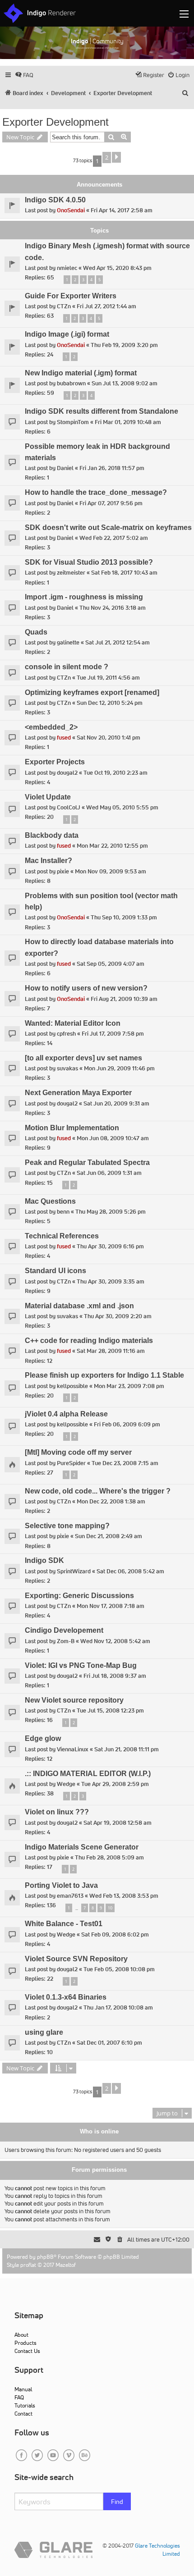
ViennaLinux (73, 1749)
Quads (36, 632)
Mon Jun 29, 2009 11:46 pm (119, 1068)
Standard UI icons (55, 1271)
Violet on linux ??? (57, 1812)
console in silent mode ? (67, 667)
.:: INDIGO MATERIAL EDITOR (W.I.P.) (88, 1774)
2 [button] (107, 157)
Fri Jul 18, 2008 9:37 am (115, 1676)
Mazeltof (66, 2265)
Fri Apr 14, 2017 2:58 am (122, 210)
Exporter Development (55, 122)
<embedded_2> (51, 727)
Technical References (62, 1236)
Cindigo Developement (64, 1630)
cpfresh (66, 1034)
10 (110, 1908)
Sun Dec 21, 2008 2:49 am (109, 1536)
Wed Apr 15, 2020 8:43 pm (117, 268)
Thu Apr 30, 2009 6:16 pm (110, 1246)
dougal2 (67, 773)
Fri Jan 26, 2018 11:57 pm (112, 468)
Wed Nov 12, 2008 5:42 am (115, 1641)
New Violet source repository (74, 1700)
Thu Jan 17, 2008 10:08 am (118, 2007)
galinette (68, 642)
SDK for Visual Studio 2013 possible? (89, 562)
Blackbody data (52, 835)
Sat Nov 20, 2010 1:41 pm (109, 738)
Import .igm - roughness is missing (84, 597)
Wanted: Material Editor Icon (73, 1023)
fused (64, 738)
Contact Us (27, 2351)
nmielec (67, 268)
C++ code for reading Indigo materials (89, 1341)
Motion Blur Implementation (72, 1128)
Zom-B (66, 1641)
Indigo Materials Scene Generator (82, 1847)
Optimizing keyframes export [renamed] (92, 692)
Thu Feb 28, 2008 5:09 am (109, 1857)
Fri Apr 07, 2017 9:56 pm (111, 503)
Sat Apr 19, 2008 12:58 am (118, 1823)
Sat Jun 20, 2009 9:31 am (116, 1103)
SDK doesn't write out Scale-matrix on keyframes (108, 528)
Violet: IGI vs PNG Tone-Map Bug (81, 1665)
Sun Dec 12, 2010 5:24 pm (110, 703)
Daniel (65, 468)
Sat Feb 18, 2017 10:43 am (124, 573)
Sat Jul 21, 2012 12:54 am (118, 642)
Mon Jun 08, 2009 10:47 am (113, 1138)
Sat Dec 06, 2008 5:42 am (130, 1571)
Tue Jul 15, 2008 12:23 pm (110, 1710)
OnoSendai (71, 210)
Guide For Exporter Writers (71, 296)
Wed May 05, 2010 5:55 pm (122, 807)
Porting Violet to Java (61, 1885)
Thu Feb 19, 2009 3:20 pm (124, 345)
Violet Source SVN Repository (76, 1959)
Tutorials (25, 2405)
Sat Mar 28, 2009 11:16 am (111, 1351)
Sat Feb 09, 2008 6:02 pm (115, 1934)
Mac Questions (50, 1201)
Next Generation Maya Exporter (78, 1093)
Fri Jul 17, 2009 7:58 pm (113, 1034)
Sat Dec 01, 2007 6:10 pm (109, 2043)
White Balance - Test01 (64, 1924)
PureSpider (71, 1463)
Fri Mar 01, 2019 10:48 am (128, 422)
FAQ (19, 2397)
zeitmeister (71, 573)
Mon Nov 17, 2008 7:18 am (111, 1606)
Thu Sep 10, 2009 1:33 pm (124, 917)
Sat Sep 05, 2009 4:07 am (111, 964)
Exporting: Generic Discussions (79, 1596)
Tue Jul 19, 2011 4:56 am (108, 678)
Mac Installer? (48, 861)
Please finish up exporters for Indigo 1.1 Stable (104, 1375)
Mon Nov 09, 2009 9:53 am (111, 871)
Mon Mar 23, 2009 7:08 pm (129, 1386)
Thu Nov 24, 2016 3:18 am (113, 608)
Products (25, 2343)
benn (63, 1212)
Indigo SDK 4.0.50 (55, 200)
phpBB (45, 2257)
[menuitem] (24, 75)
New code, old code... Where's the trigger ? (98, 1491)
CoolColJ (69, 807)
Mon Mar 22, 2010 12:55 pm (112, 846)
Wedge (66, 1784)
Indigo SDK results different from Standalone (102, 411)
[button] (116, 157)
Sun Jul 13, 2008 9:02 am (125, 383)
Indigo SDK (44, 1560)
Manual (23, 2389)
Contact (23, 2414)
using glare (44, 2032)
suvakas (67, 1068)
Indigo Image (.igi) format (67, 334)
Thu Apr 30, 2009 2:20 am (118, 1316)
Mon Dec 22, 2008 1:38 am (111, 1501)
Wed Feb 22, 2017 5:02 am (114, 538)
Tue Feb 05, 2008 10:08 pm (119, 1969)
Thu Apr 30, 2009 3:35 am (111, 1281)
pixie (63, 871)
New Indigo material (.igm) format (81, 373)
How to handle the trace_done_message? (96, 492)
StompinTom (73, 422)
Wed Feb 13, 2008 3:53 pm (124, 1896)
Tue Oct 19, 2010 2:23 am (115, 773)
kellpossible (72, 1386)
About (21, 2335)
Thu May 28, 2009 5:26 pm (111, 1212)
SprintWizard (74, 1571)
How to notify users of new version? (86, 988)
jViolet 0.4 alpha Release (66, 1414)
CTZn (64, 306)
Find (117, 2502)
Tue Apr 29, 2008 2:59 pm (115, 1784)
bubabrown (71, 383)
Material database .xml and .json (79, 1306)
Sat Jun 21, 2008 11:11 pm (127, 1749)
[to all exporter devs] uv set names (83, 1058)
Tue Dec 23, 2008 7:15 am (125, 1463)
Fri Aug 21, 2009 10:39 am (124, 999)
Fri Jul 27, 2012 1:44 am (106, 306)
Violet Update (48, 797)
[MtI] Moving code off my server (78, 1452)
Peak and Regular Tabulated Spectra (87, 1162)
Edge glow (43, 1738)
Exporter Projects (55, 762)
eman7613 (70, 1896)
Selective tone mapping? (67, 1526)
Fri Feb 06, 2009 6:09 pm (127, 1424)
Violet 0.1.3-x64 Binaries (66, 1997)
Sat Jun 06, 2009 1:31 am (109, 1173)
